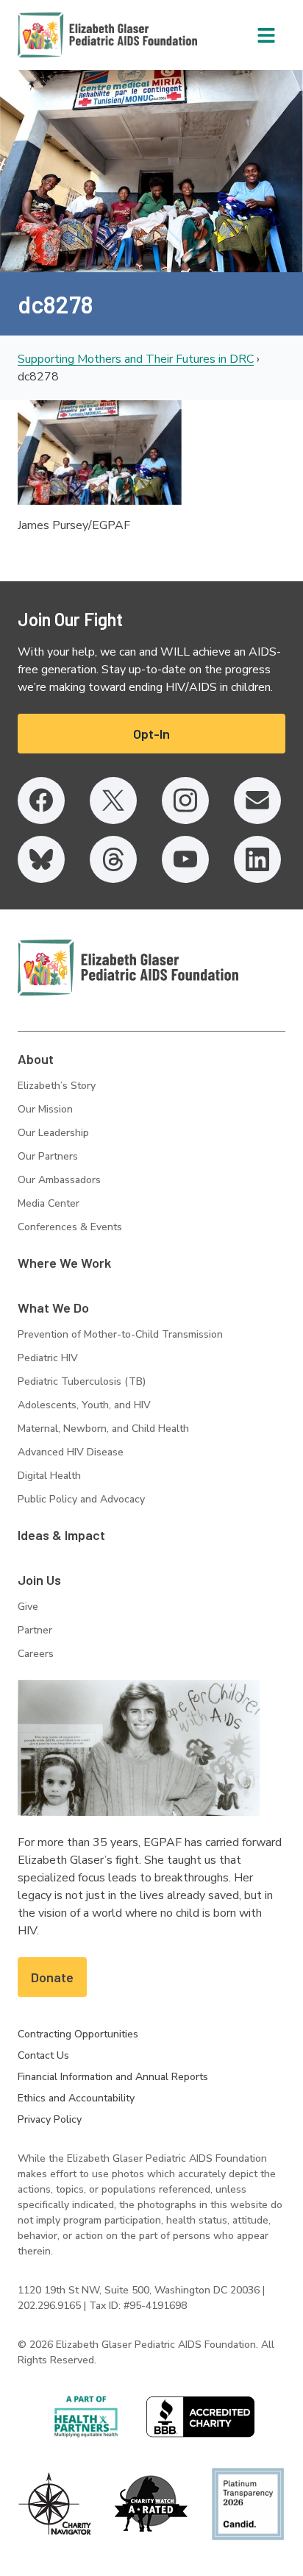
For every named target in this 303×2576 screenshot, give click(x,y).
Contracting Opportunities (78, 2034)
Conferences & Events (70, 1227)
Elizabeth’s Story (57, 1086)
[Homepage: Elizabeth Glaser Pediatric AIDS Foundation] (69, 35)
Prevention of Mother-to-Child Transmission (120, 1334)
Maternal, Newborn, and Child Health (103, 1429)
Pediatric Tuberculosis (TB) (82, 1381)
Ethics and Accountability (76, 2098)
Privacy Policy (50, 2119)
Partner (35, 1630)
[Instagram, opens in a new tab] (185, 801)
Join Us (39, 1580)
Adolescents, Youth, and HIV (84, 1405)
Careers (36, 1654)
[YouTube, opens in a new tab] (185, 859)
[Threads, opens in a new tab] (113, 859)
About (36, 1059)
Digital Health (49, 1476)
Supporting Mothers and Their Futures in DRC (136, 359)
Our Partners (48, 1156)
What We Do (53, 1307)
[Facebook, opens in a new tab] (41, 801)
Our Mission (45, 1109)
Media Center (49, 1203)
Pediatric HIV (48, 1358)
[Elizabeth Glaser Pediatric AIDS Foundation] (128, 968)
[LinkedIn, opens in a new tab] (257, 859)
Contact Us (43, 2055)
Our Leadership (53, 1133)
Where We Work (64, 1263)
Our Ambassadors (59, 1180)
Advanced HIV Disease (71, 1452)
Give (28, 1607)
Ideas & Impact (61, 1535)
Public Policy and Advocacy (81, 1499)
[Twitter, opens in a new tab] (113, 801)
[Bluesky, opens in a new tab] (41, 859)
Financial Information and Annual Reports (113, 2077)
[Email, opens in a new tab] (257, 801)
